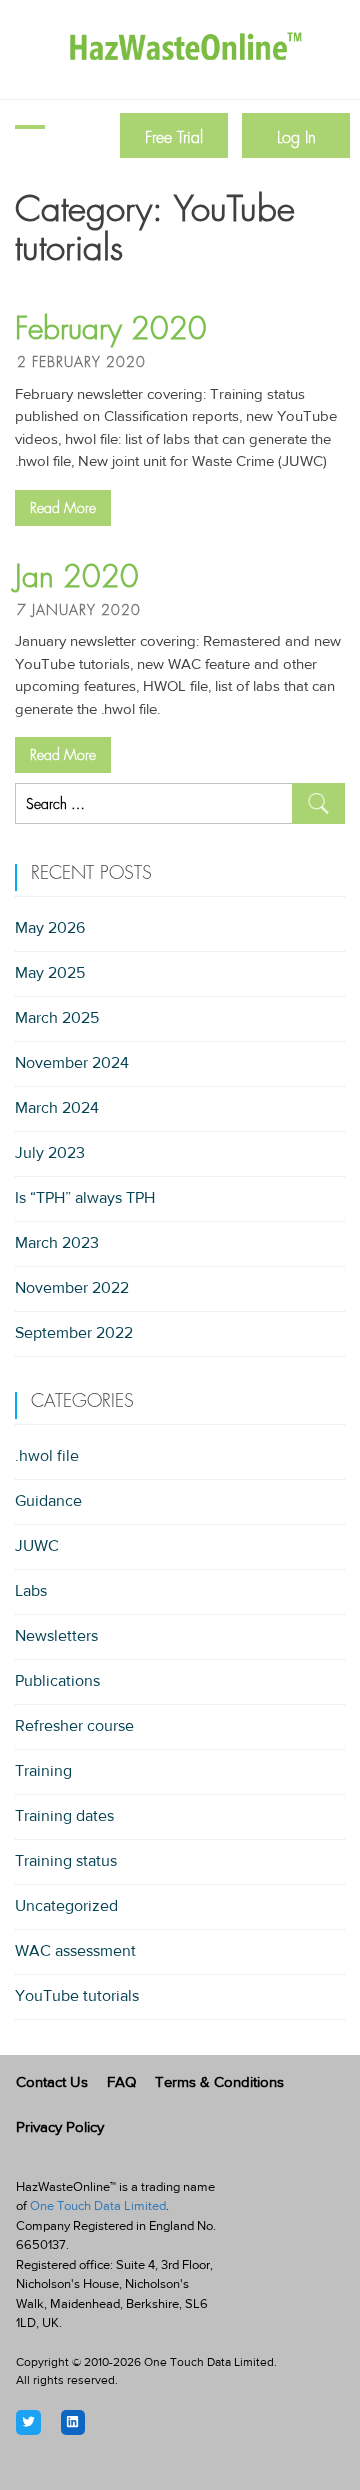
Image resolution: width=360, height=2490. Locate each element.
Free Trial (174, 137)
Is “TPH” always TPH (85, 1199)
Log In (296, 137)
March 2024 (57, 1109)
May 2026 (50, 929)
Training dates (64, 1817)
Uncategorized (66, 1907)
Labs (31, 1592)
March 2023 (57, 1244)
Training (43, 1772)
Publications (57, 1682)
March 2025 (57, 1019)
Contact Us (52, 2083)
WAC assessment (75, 1952)
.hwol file (47, 1457)
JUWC (37, 1547)
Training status (66, 1862)
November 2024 (72, 1064)
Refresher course (74, 1727)
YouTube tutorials (77, 1997)
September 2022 (74, 1334)
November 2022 (72, 1289)
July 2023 (50, 1154)
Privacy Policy (60, 2128)
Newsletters (56, 1637)
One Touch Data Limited (98, 2206)
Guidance (48, 1502)
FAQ (121, 2083)
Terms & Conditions (219, 2083)
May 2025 (50, 974)
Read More (63, 508)
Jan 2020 (77, 577)
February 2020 (111, 329)
